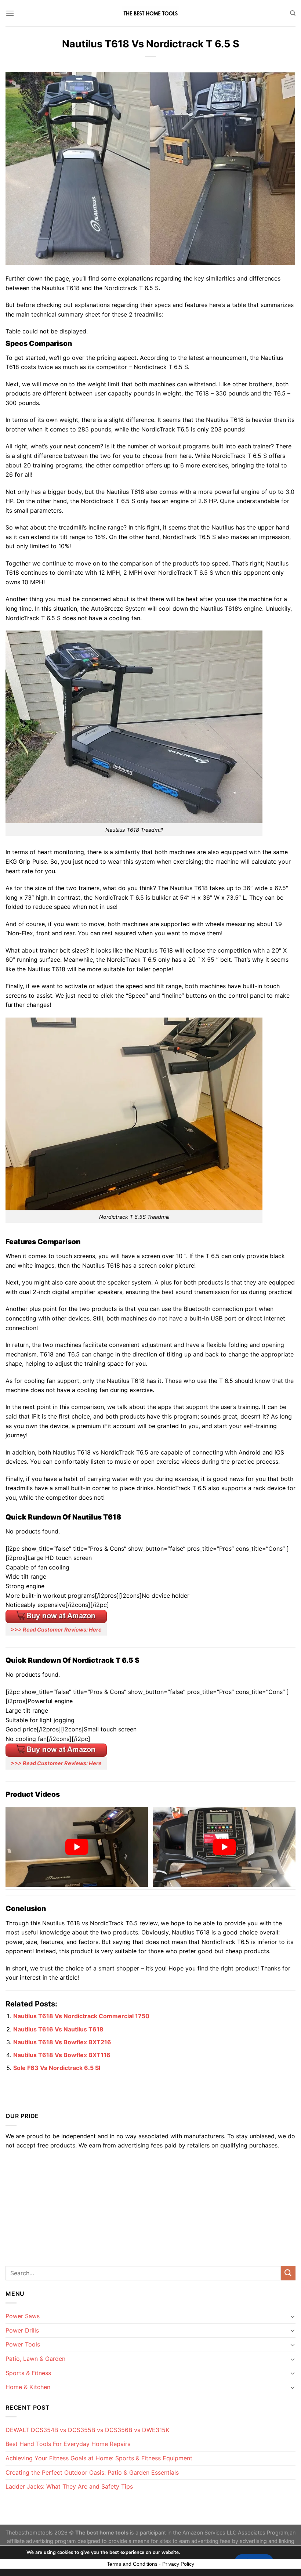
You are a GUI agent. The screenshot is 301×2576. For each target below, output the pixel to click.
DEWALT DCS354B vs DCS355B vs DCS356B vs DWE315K (87, 2430)
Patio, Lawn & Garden (35, 2359)
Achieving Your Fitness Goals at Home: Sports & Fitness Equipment (99, 2458)
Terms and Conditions (132, 2564)
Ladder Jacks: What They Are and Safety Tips (69, 2486)
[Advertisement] (150, 2205)
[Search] (293, 13)
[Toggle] (293, 2316)
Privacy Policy (178, 2564)
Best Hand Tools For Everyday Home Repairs (68, 2444)
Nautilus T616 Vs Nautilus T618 (58, 2029)
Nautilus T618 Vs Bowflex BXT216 (62, 2042)
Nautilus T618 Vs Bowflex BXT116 (62, 2055)
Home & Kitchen (28, 2387)
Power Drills (22, 2330)
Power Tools (23, 2344)
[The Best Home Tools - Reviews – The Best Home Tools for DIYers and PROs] (150, 13)
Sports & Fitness (28, 2373)
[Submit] (288, 2273)
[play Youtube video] (77, 1847)
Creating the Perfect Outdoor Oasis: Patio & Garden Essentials (92, 2472)
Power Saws (23, 2316)
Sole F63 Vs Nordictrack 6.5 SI (57, 2068)
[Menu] (10, 13)
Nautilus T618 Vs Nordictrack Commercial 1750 (81, 2016)
